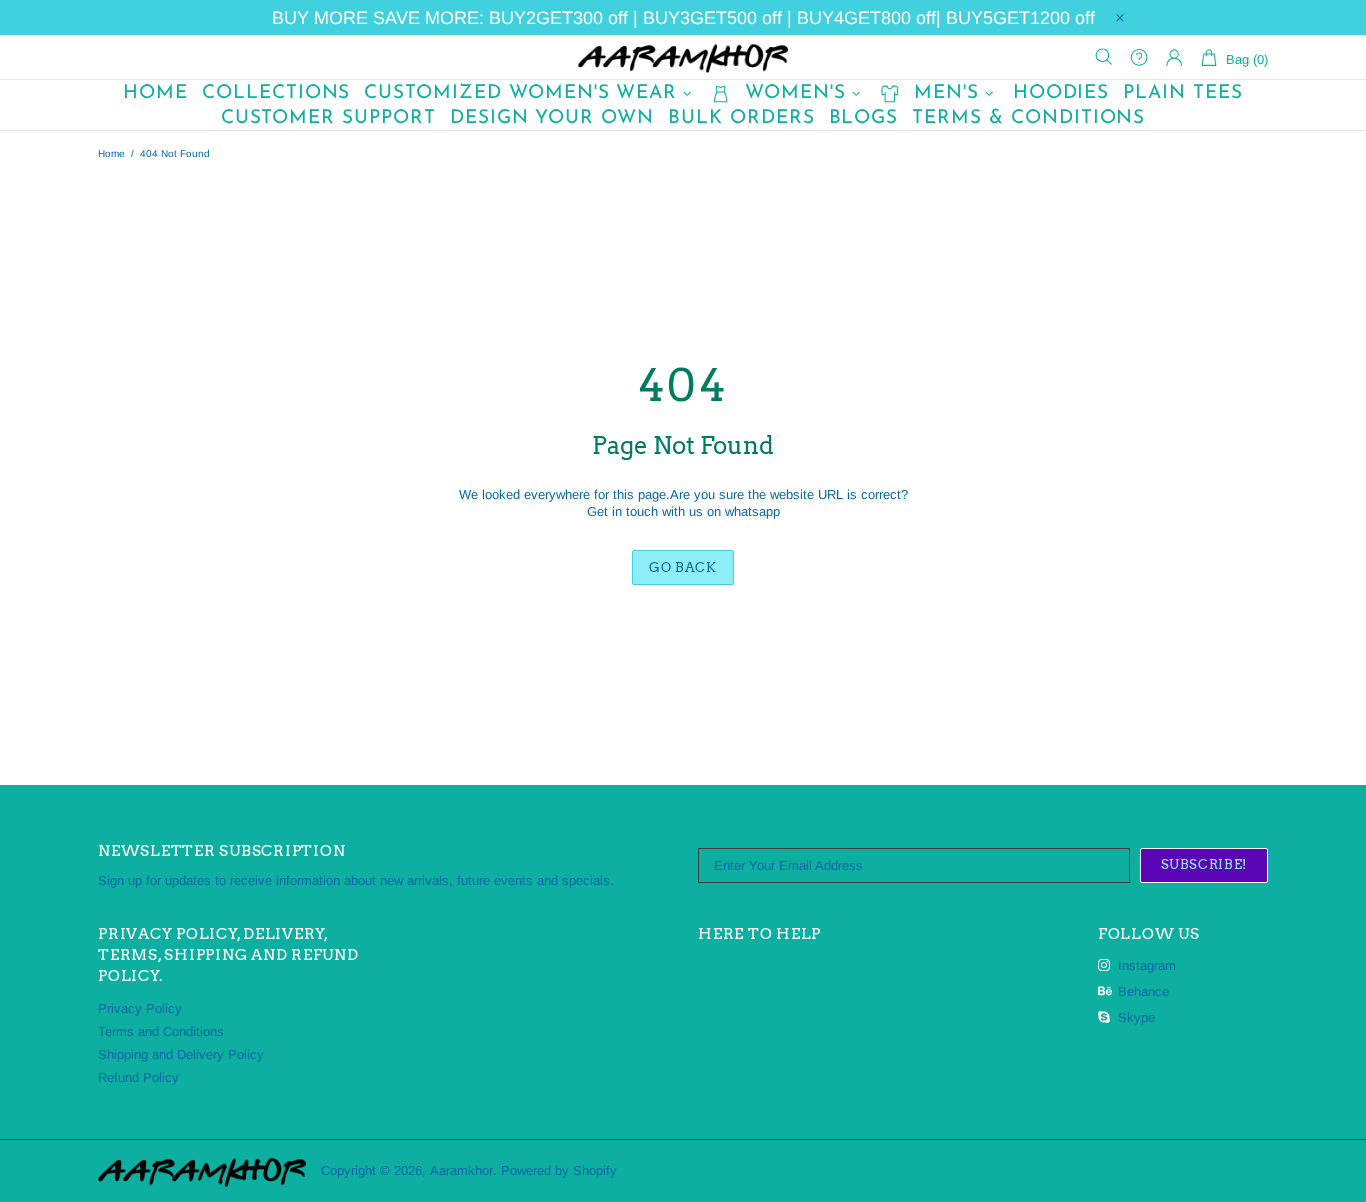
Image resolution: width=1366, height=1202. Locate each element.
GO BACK (683, 567)
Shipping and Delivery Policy (181, 1054)
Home (111, 153)
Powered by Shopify (559, 1170)
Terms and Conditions (161, 1031)
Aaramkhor (683, 57)
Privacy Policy (140, 1008)
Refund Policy (138, 1077)
